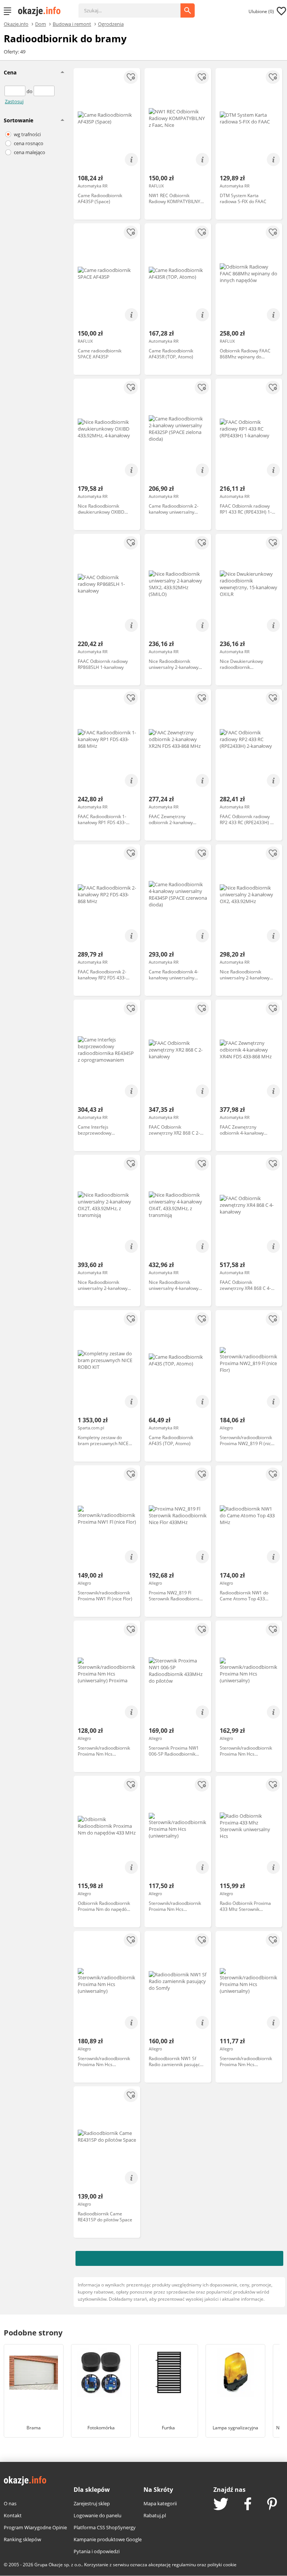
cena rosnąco (29, 143)
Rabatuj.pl (155, 2515)
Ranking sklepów (22, 2539)
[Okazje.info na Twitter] (221, 2505)
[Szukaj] (135, 7)
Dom (41, 24)
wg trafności (27, 134)
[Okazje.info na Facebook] (248, 2505)
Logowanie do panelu (98, 2515)
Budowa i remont (72, 24)
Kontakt (13, 2515)
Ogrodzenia (111, 24)
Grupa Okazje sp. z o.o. (58, 2565)
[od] (16, 91)
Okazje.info (16, 24)
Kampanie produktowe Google (108, 2539)
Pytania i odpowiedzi (97, 2551)
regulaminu (184, 2565)
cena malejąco (30, 152)
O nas (10, 2503)
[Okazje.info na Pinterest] (272, 2505)
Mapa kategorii (160, 2503)
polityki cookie (222, 2565)
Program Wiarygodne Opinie (35, 2527)
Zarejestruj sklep (92, 2503)
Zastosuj (14, 101)
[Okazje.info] (42, 11)
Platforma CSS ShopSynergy (105, 2527)
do (30, 91)
